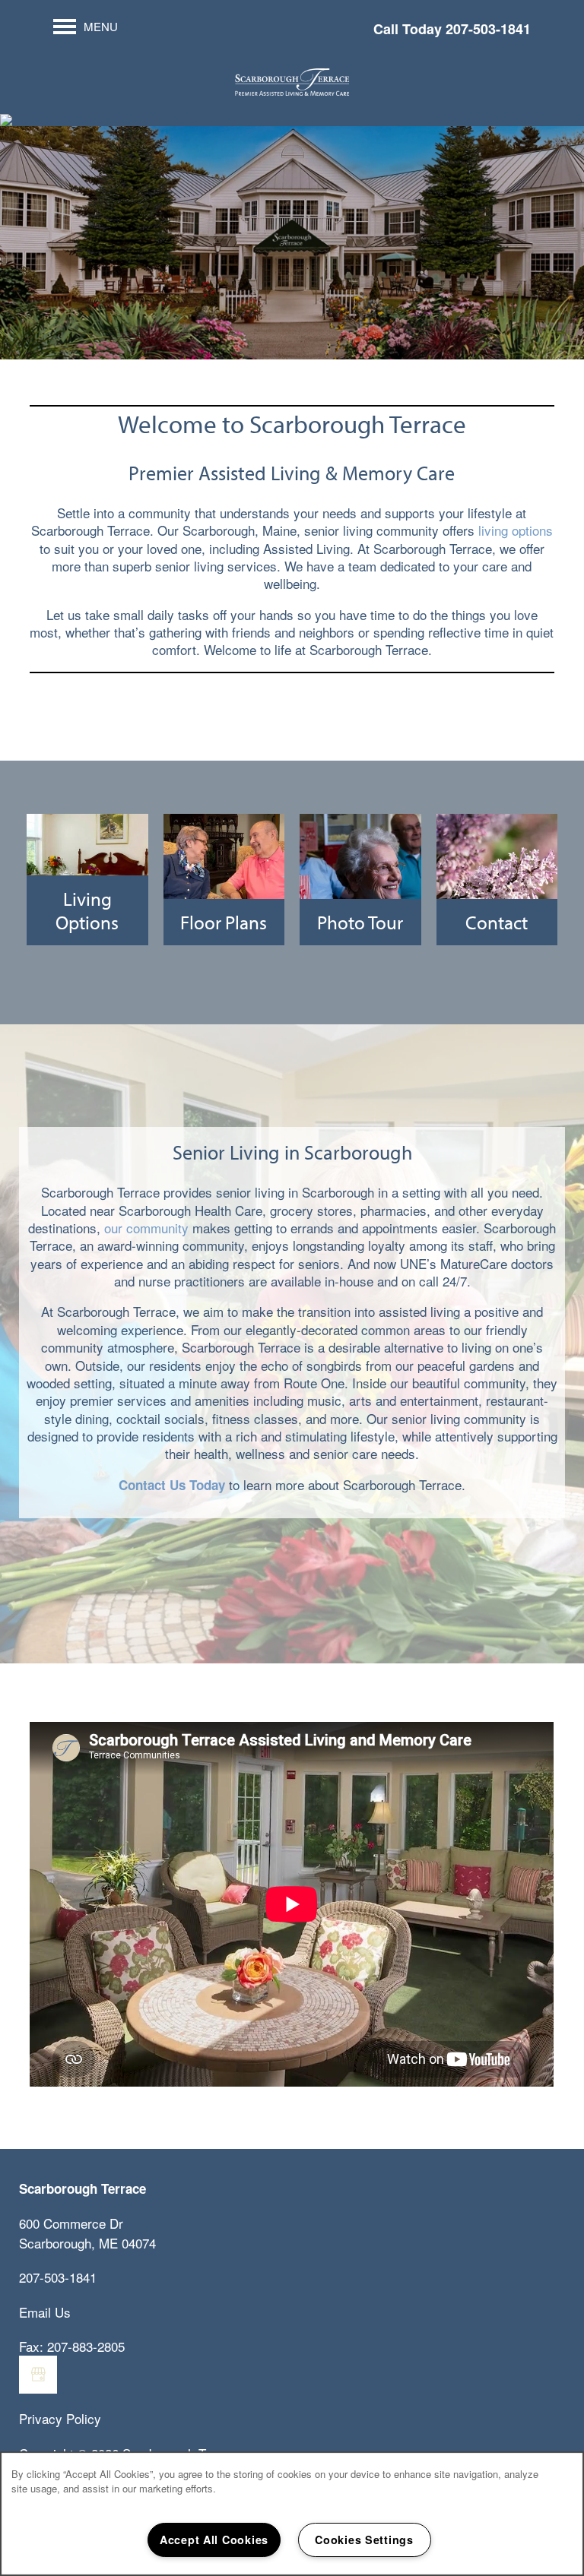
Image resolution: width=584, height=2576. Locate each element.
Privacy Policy (60, 2418)
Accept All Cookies (214, 2540)
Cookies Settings (364, 2540)
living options (516, 530)
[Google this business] (38, 2375)
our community (146, 1228)
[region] (292, 2514)
